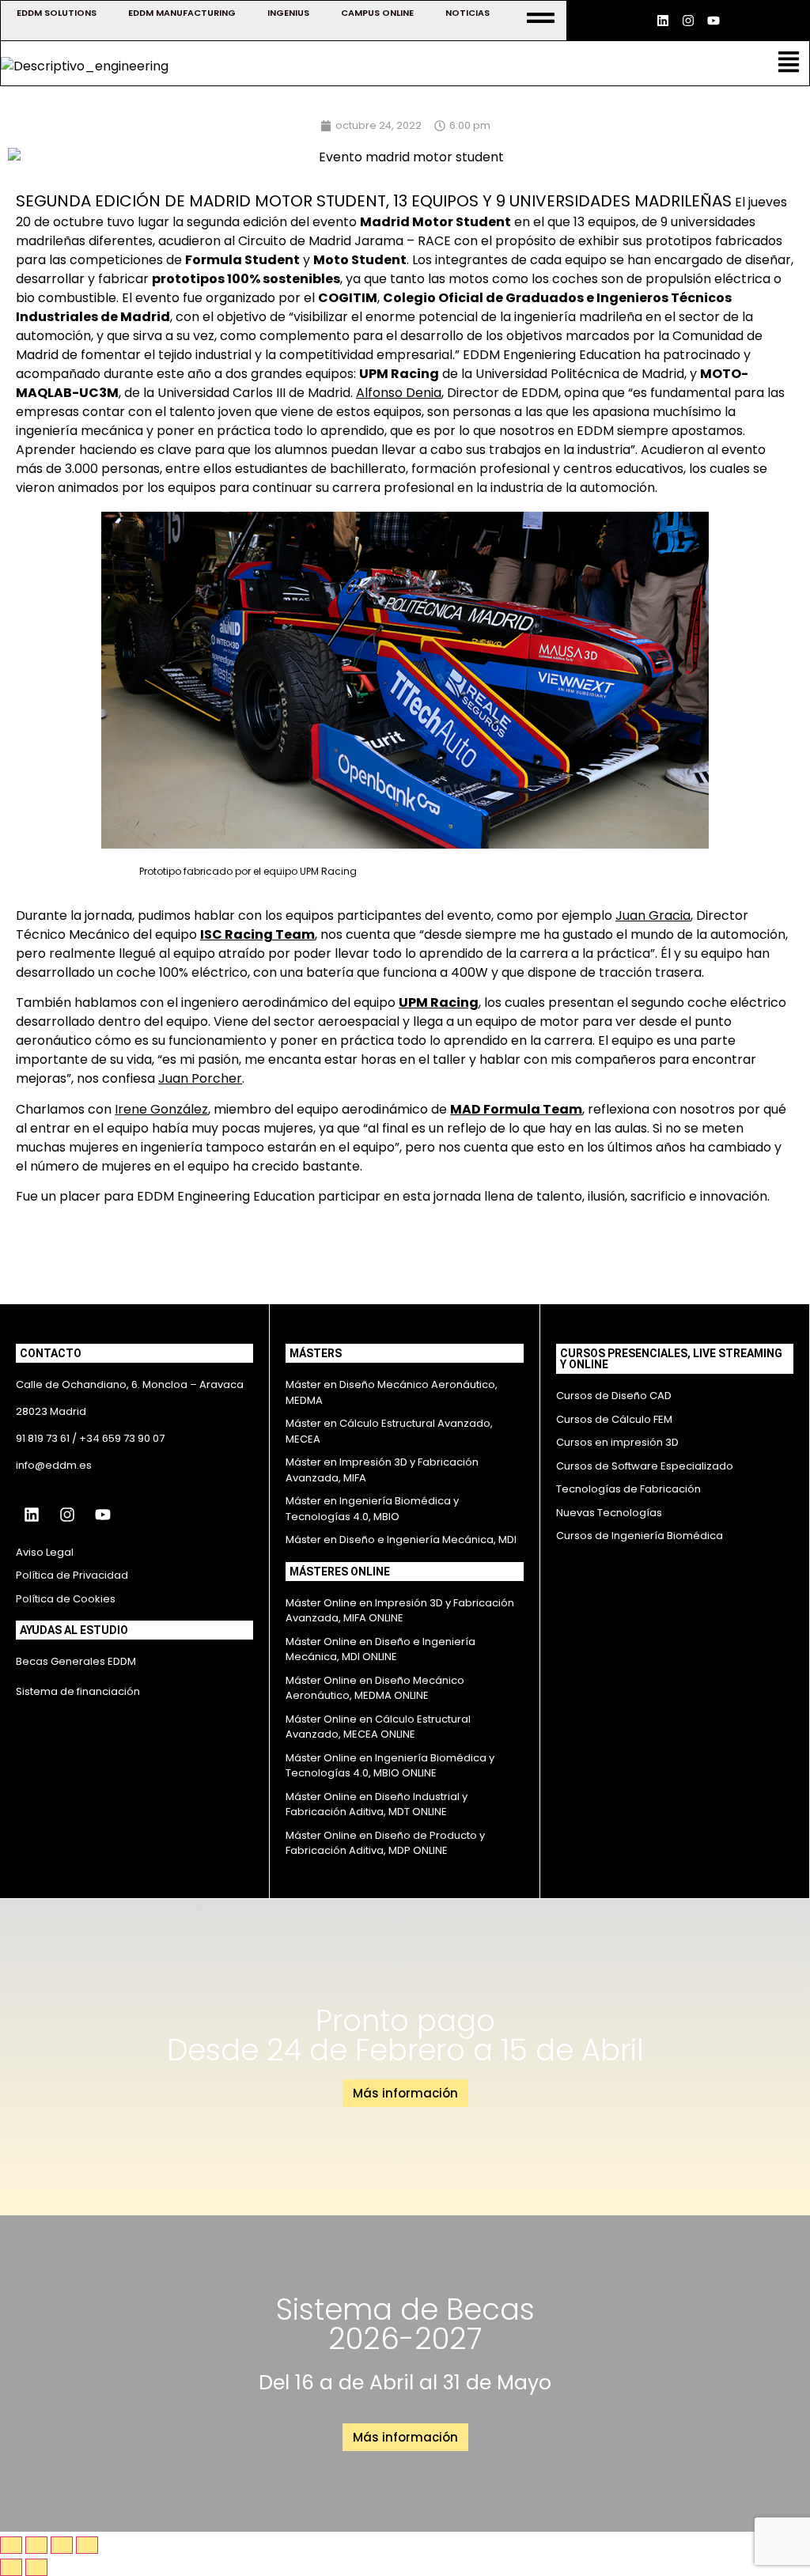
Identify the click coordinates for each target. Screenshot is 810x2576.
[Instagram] (688, 21)
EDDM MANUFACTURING (182, 13)
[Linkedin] (663, 21)
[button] (789, 63)
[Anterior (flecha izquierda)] (11, 2567)
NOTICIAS (467, 13)
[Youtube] (713, 21)
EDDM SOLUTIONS (57, 13)
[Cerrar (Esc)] (87, 2545)
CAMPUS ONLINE (377, 13)
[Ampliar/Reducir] (11, 2545)
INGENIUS (288, 13)
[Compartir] (62, 2545)
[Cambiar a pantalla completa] (36, 2545)
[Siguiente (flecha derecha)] (36, 2567)
